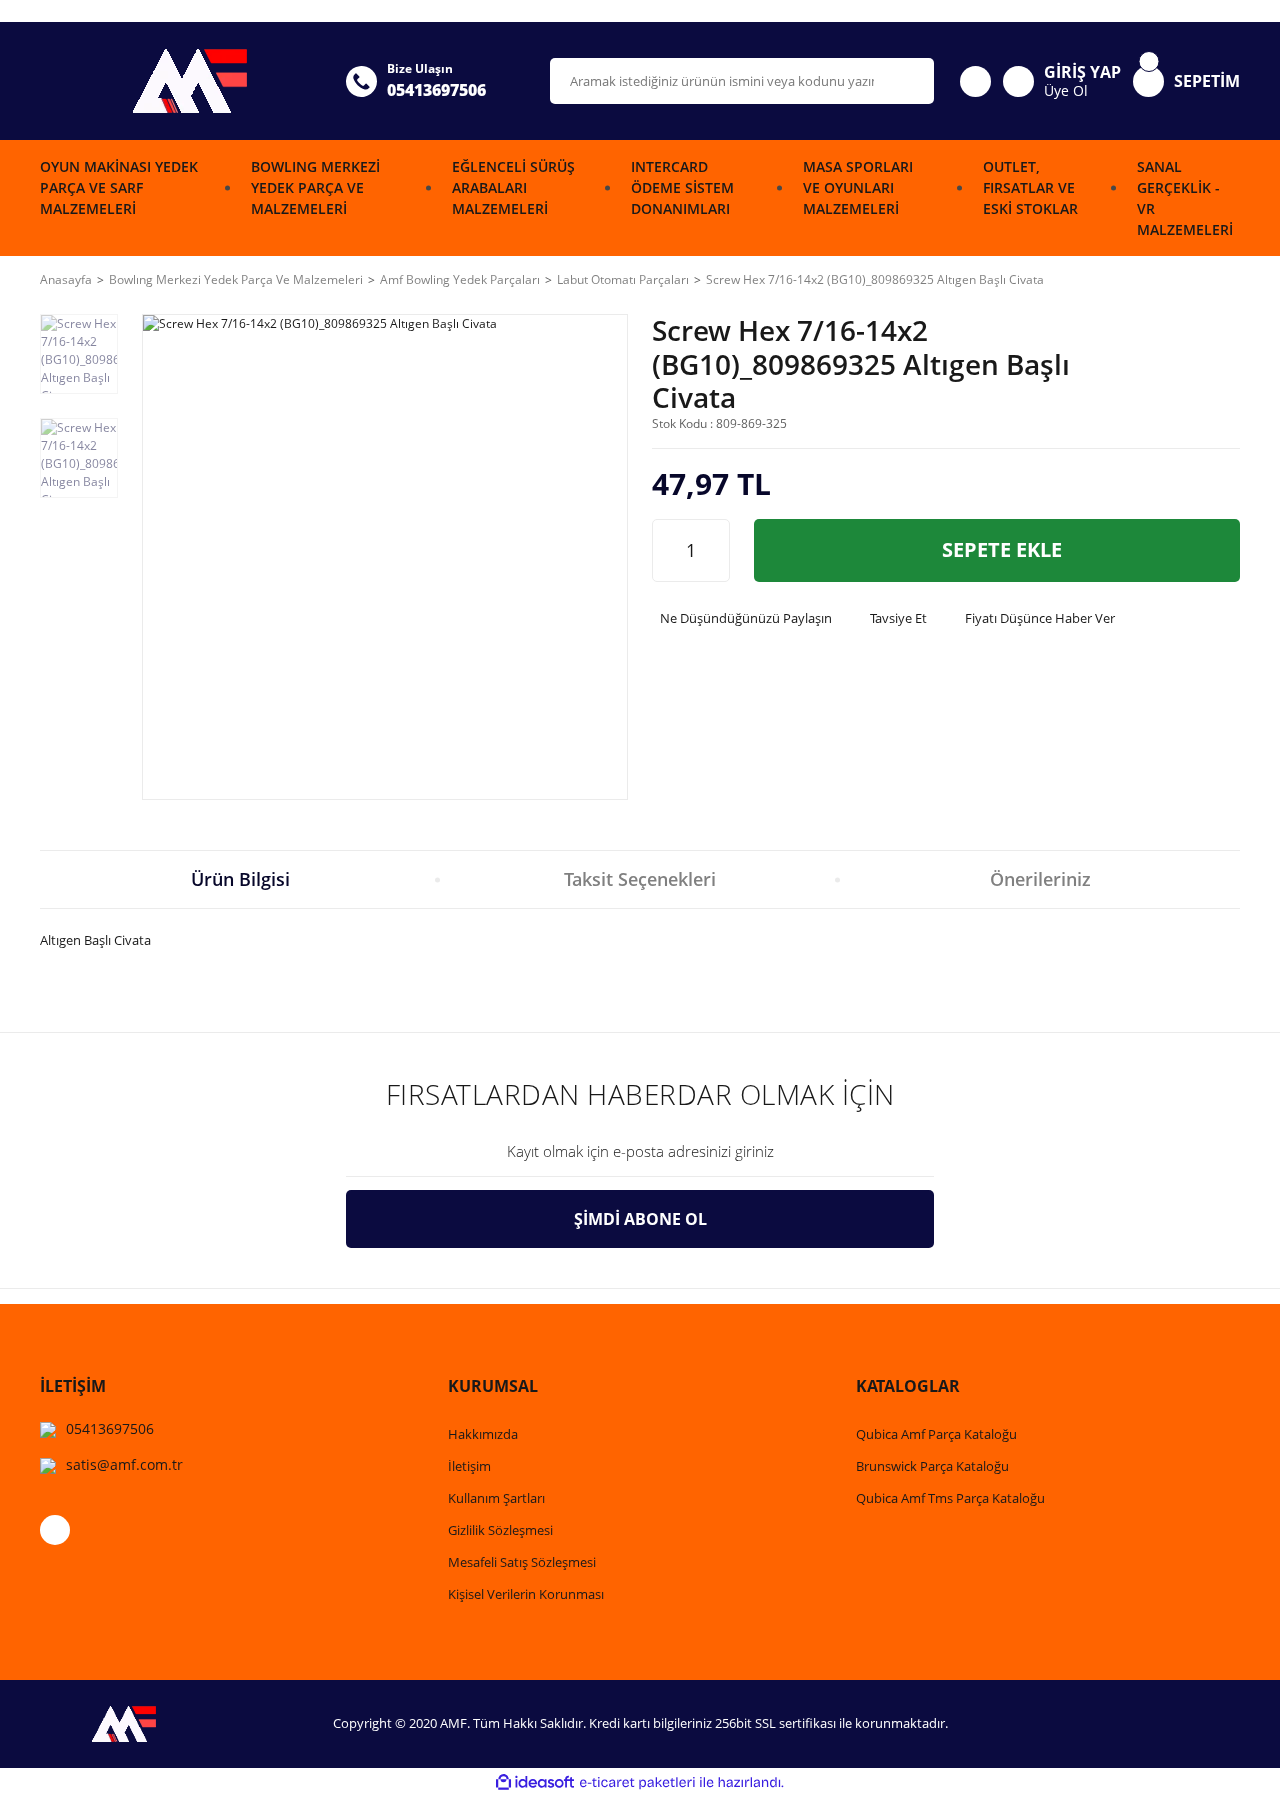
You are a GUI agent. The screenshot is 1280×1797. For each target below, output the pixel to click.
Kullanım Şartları (496, 1498)
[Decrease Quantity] (668, 550)
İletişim (469, 1466)
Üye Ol (1066, 90)
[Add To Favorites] (1217, 373)
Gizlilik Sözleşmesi (500, 1530)
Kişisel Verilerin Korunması (526, 1594)
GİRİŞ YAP (1082, 72)
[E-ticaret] (637, 1782)
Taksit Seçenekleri (640, 879)
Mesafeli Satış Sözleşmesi (522, 1562)
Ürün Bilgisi (240, 879)
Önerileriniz (1040, 879)
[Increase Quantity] (714, 550)
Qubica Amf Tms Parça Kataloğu (950, 1498)
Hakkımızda (483, 1434)
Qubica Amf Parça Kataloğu (936, 1434)
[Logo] (181, 81)
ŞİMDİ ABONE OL (640, 1219)
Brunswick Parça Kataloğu (932, 1466)
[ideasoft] (535, 1782)
